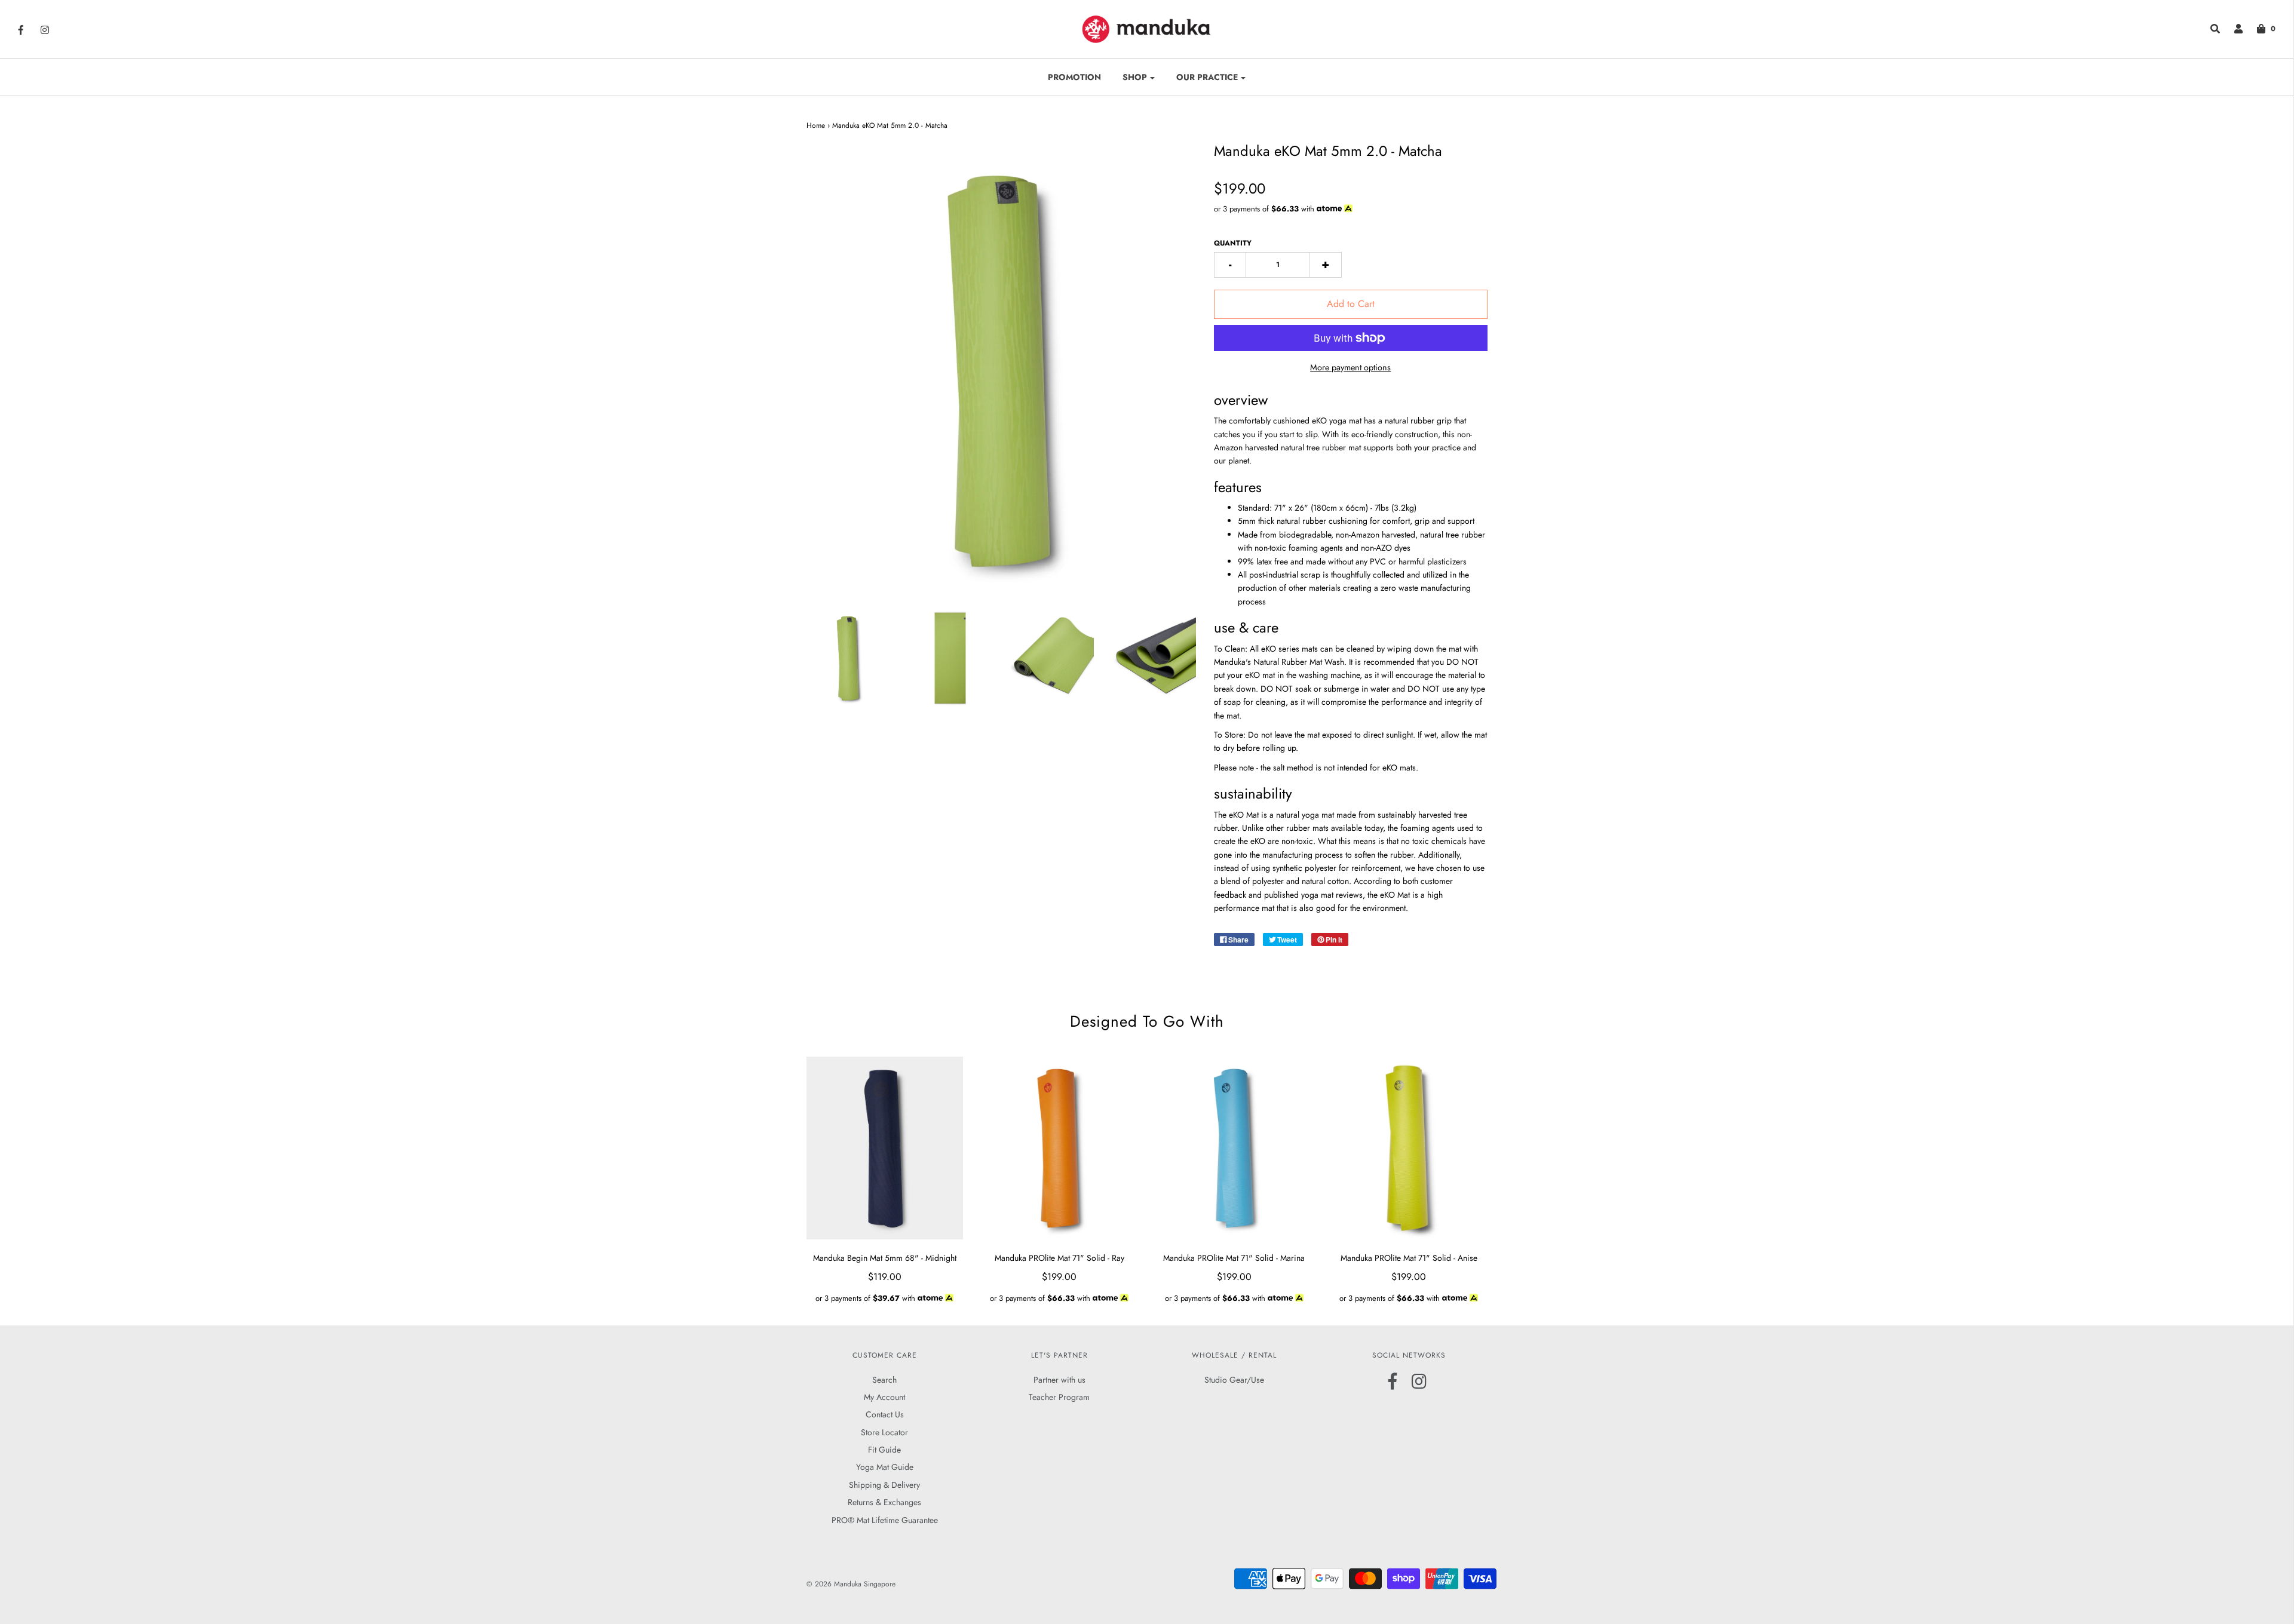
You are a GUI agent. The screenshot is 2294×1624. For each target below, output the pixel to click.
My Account (884, 1397)
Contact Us (885, 1414)
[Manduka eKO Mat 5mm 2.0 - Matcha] (849, 658)
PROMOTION (1074, 77)
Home (816, 125)
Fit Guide (884, 1450)
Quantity (1233, 243)
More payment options (1350, 367)
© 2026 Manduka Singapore (851, 1584)
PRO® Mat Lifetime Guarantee (885, 1520)
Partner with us (1059, 1380)
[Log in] (2232, 29)
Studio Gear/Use (1234, 1380)
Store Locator (884, 1432)
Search (884, 1380)
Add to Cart (1351, 304)
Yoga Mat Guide (885, 1467)
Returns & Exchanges (884, 1502)
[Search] (2209, 29)
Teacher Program (1059, 1397)
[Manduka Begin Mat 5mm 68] (885, 1148)
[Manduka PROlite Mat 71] (1059, 1148)
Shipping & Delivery (884, 1485)
